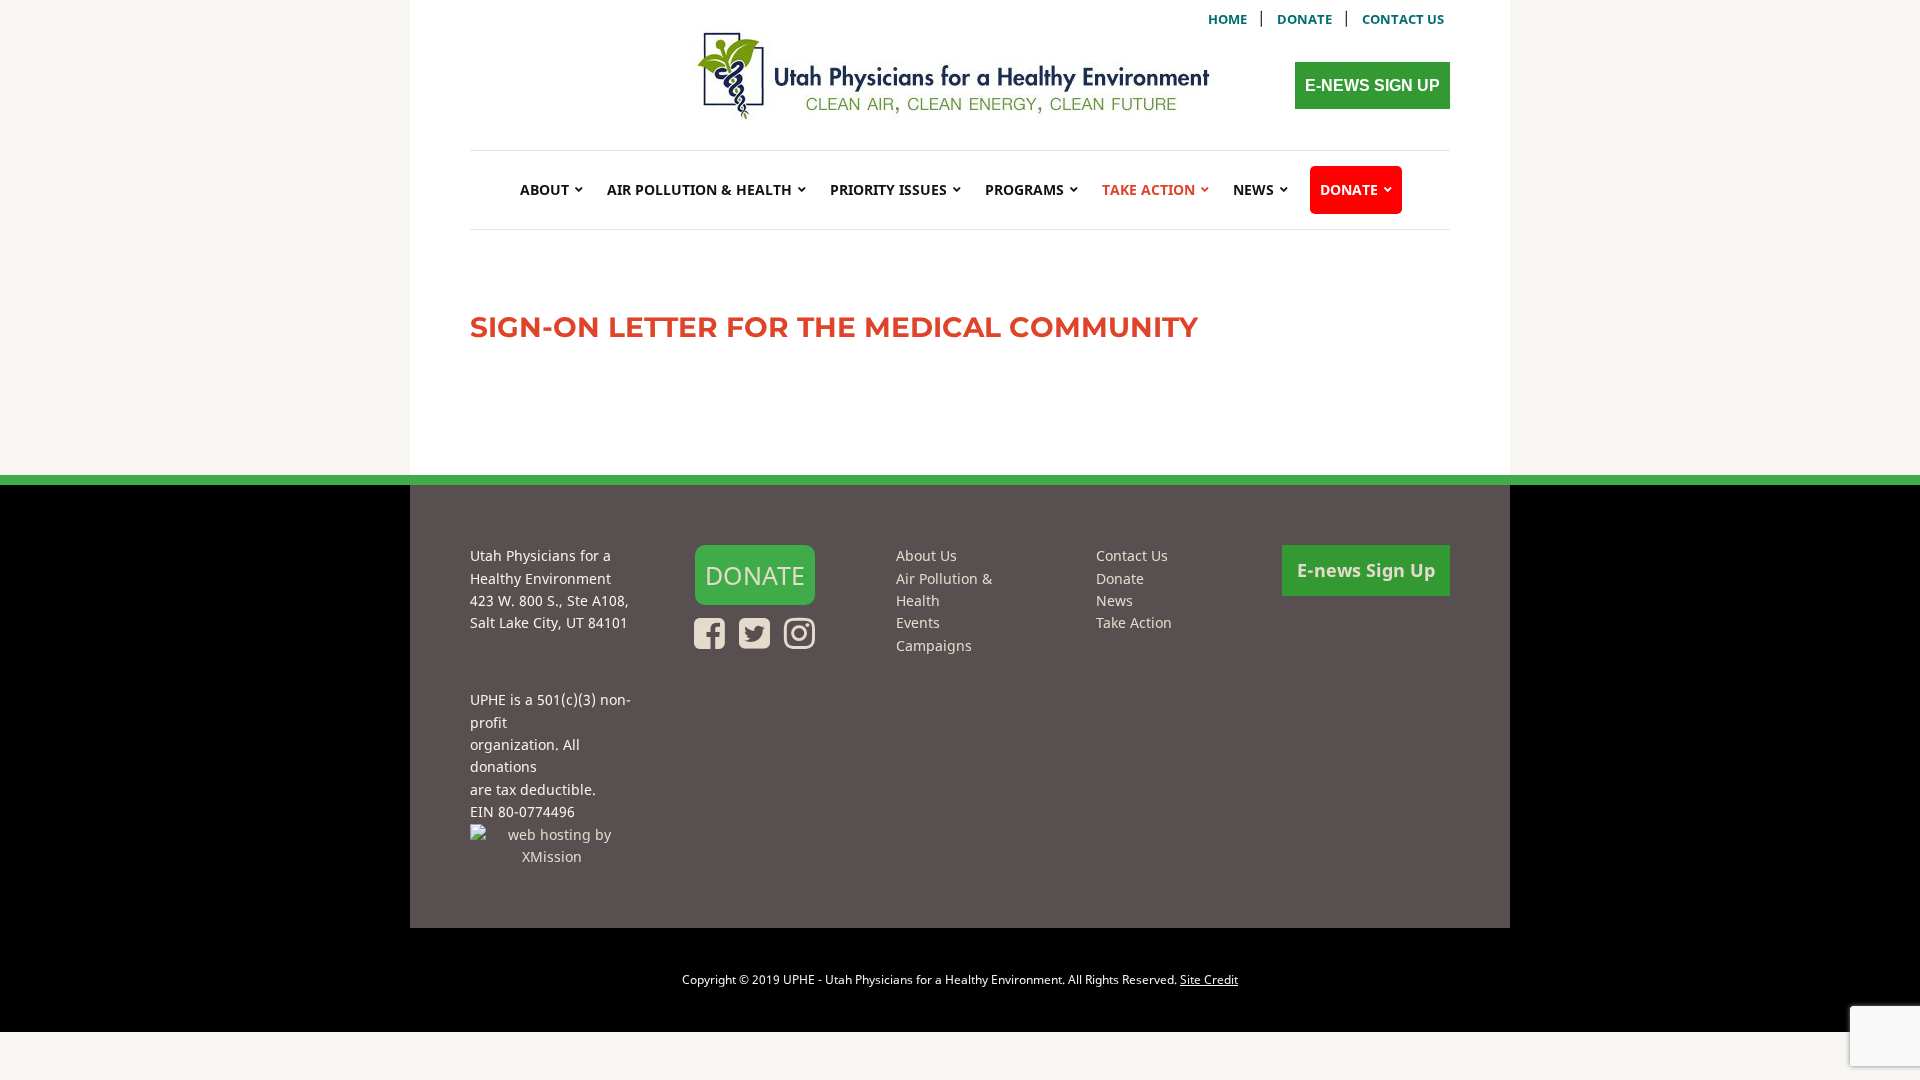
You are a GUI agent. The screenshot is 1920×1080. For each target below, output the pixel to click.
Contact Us (1132, 555)
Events (918, 622)
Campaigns (934, 645)
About (544, 189)
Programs (1024, 189)
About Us (926, 555)
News (1253, 189)
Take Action (1148, 189)
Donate (1304, 19)
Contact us (1403, 19)
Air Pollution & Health (699, 189)
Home (1227, 19)
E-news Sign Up (1372, 85)
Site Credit (1209, 979)
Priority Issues (888, 189)
